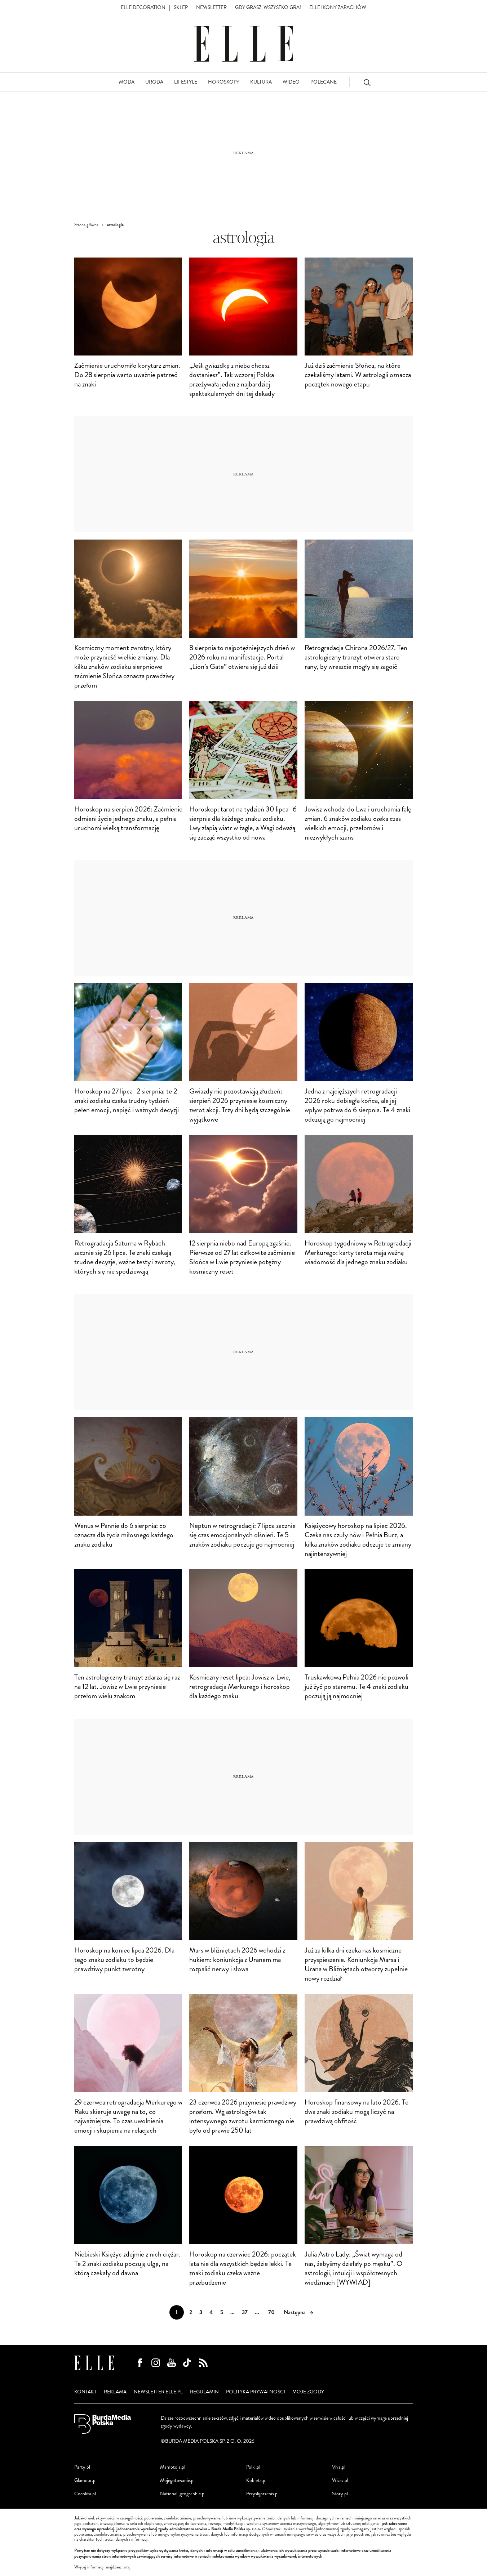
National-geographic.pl (183, 2494)
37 (245, 2312)
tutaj (127, 2567)
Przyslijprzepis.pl (262, 2494)
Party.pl (82, 2467)
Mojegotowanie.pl (177, 2480)
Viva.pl (339, 2467)
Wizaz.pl (340, 2480)
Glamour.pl (85, 2480)
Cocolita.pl (85, 2494)
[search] (367, 82)
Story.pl (340, 2494)
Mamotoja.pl (173, 2467)
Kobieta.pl (256, 2480)
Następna (295, 2312)
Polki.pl (253, 2467)
